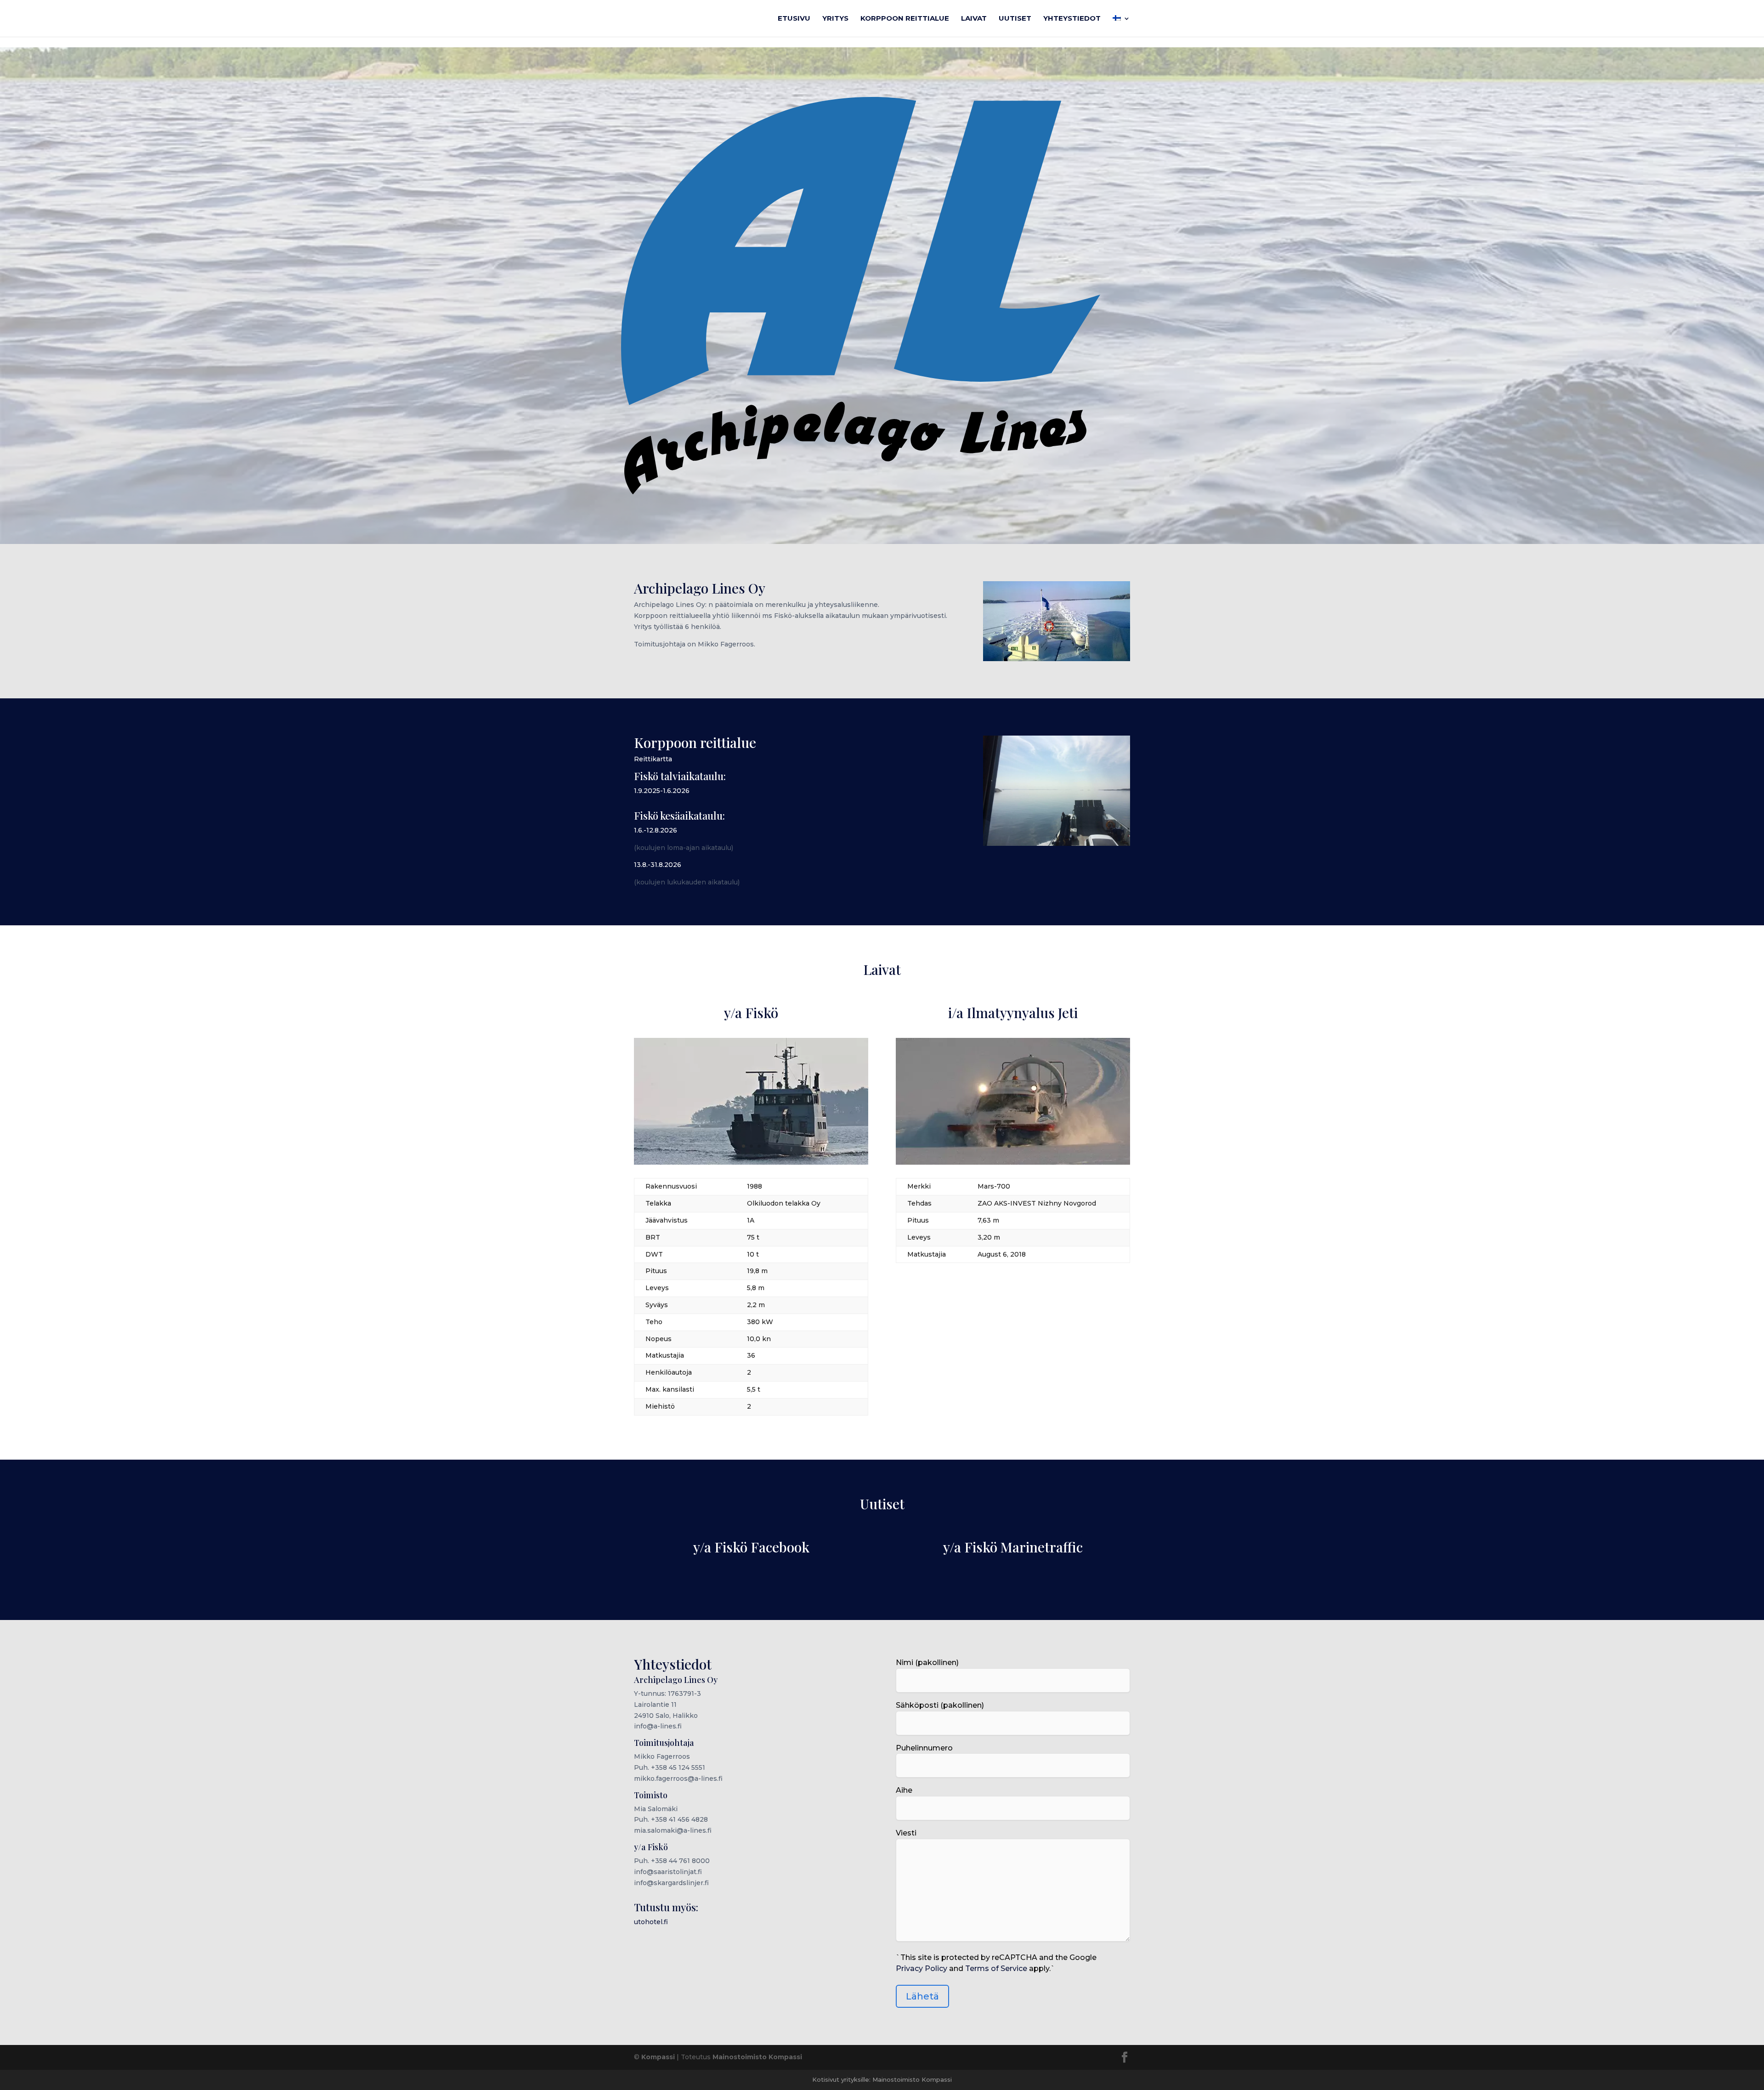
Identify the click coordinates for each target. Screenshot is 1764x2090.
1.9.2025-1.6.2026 (662, 791)
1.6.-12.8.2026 (656, 830)
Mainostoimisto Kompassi (757, 2057)
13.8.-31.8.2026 (658, 865)
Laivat (974, 19)
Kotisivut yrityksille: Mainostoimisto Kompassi (882, 2079)
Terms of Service (996, 1968)
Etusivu (794, 19)
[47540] (1013, 1162)
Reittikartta (653, 759)
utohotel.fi (651, 1922)
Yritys (835, 19)
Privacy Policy (922, 1968)
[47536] (751, 1162)
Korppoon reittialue (905, 19)
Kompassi (658, 2057)
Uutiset (1015, 19)
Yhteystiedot (1072, 19)
